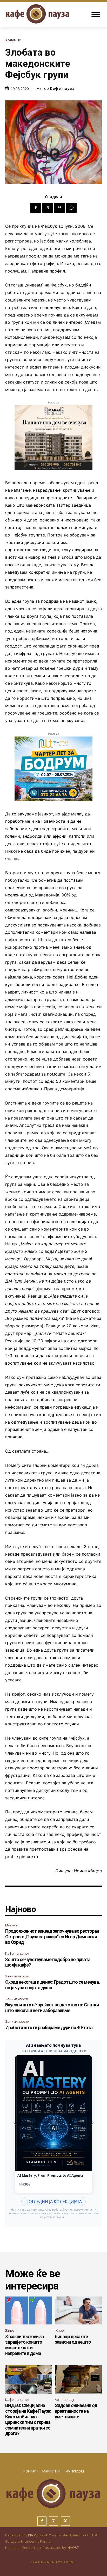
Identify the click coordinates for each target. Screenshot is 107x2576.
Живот (11, 2330)
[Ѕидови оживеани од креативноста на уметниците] (78, 2379)
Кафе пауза (62, 89)
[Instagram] (54, 2521)
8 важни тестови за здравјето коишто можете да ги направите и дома (24, 2345)
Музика (11, 1925)
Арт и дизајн (65, 2400)
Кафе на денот (17, 1953)
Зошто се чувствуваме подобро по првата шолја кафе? (48, 1962)
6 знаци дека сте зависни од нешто (73, 2339)
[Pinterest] (59, 208)
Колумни (13, 40)
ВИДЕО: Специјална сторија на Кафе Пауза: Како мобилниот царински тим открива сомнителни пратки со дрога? (28, 2419)
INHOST (73, 2548)
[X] (48, 208)
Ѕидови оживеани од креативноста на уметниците (76, 2411)
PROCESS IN (38, 2535)
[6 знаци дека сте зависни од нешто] (78, 2311)
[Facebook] (36, 208)
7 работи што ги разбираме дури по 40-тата (49, 2027)
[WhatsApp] (71, 208)
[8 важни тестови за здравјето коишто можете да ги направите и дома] (29, 2311)
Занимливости (17, 1976)
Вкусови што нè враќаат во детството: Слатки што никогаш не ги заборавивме (52, 2008)
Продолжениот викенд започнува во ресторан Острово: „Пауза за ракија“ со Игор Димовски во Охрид (52, 1937)
